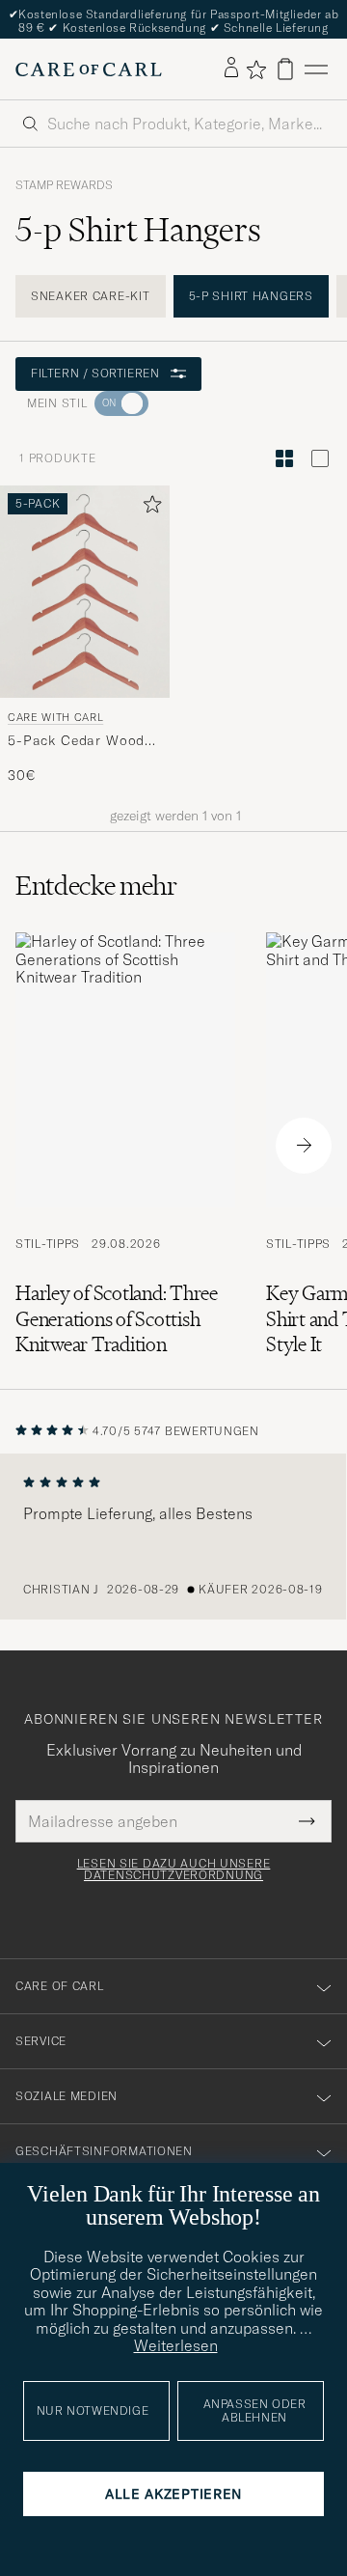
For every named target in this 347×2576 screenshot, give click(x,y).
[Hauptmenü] (316, 69)
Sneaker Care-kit (91, 296)
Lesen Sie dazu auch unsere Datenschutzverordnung (174, 1870)
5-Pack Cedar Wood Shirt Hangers (76, 741)
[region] (173, 1537)
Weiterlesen (176, 2345)
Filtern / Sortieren (95, 373)
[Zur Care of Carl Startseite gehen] (89, 69)
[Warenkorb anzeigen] (285, 69)
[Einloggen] (231, 69)
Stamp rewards (64, 185)
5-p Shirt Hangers (251, 296)
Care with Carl (55, 717)
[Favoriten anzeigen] (256, 69)
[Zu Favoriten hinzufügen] (148, 508)
